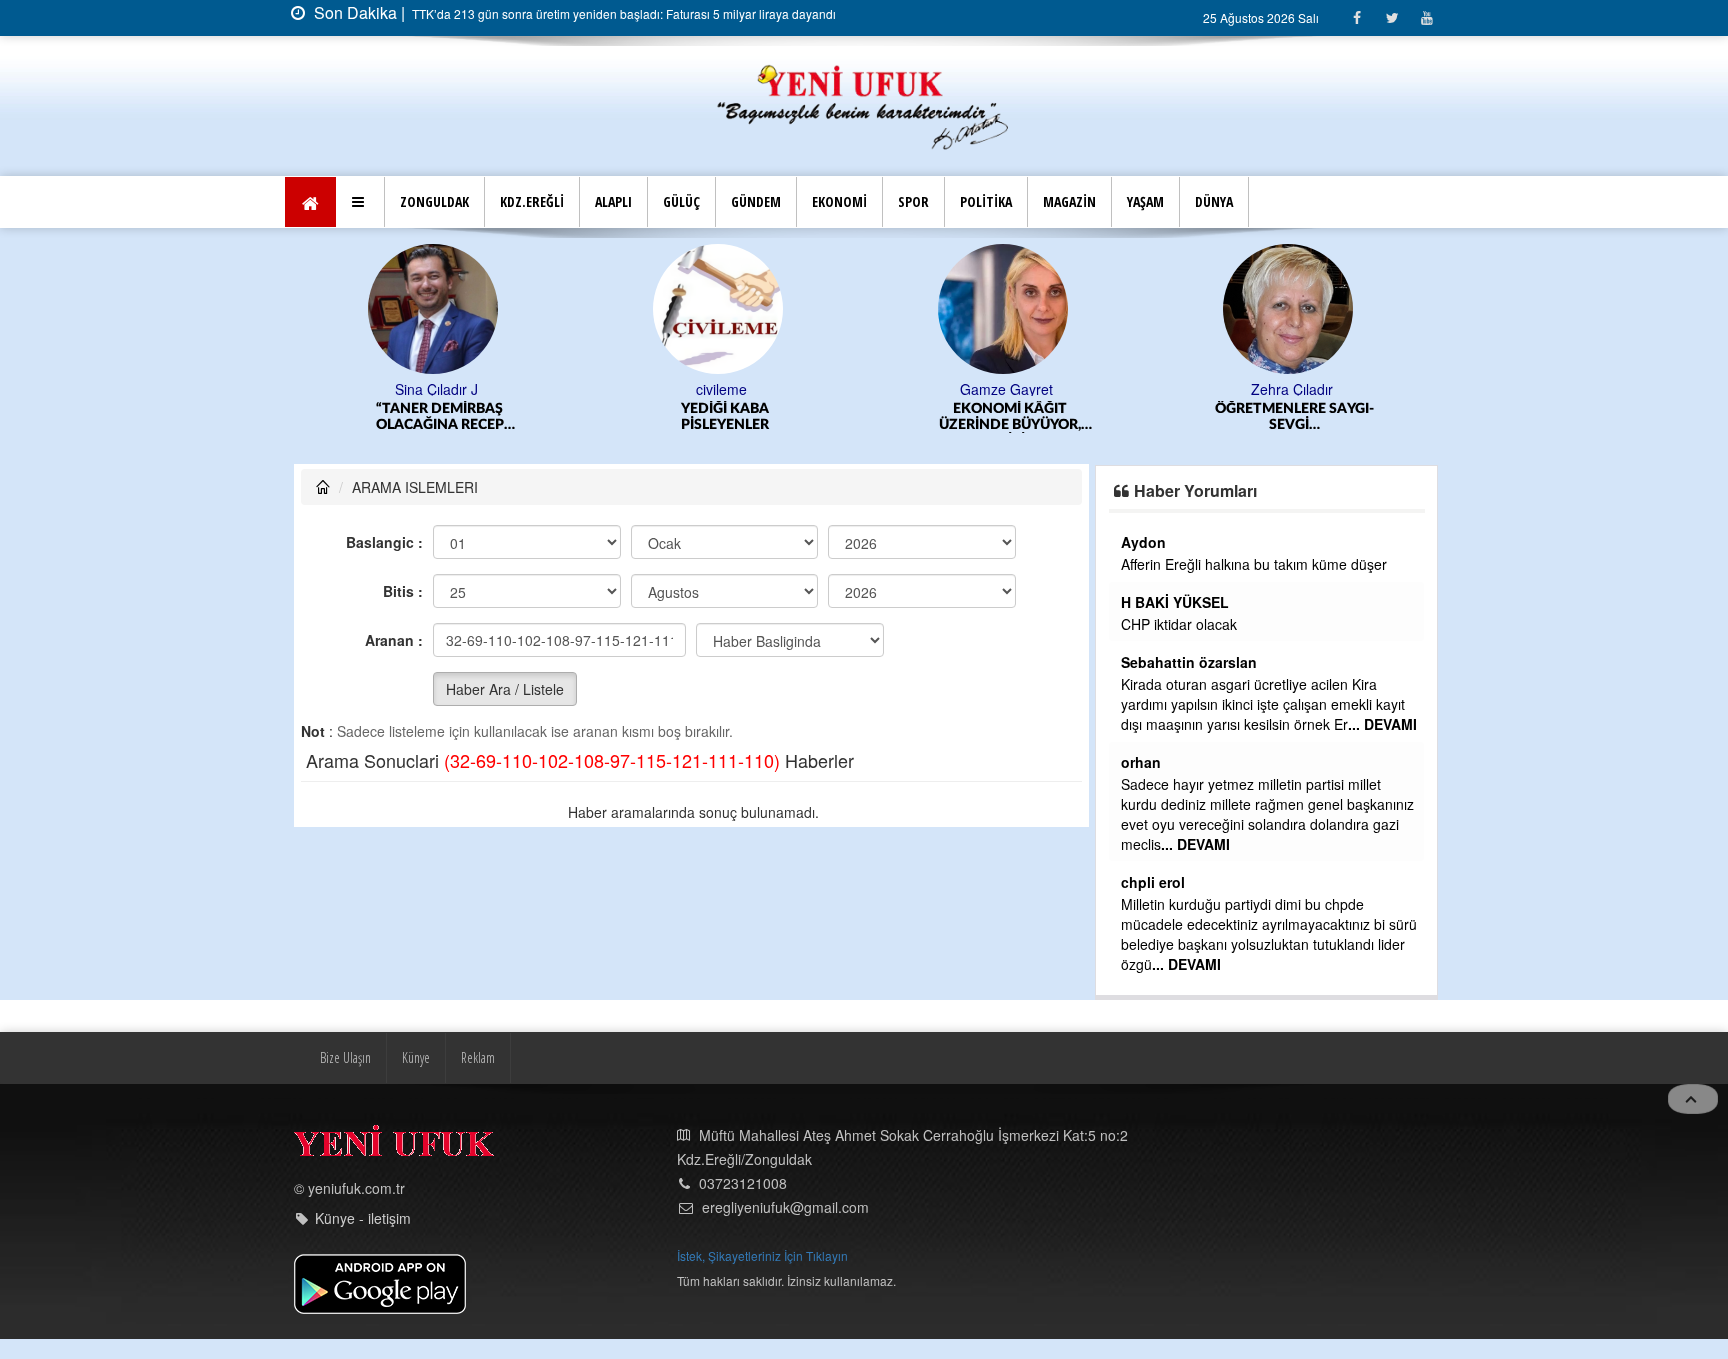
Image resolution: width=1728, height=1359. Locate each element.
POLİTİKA (986, 201)
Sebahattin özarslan (1189, 662)
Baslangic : (384, 542)
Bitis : (403, 591)
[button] (360, 202)
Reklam (478, 1057)
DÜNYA (1214, 201)
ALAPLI (613, 201)
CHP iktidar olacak (1179, 624)
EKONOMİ (839, 201)
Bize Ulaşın (345, 1057)
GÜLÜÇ (681, 201)
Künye (416, 1057)
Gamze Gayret (1006, 389)
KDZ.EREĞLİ (532, 201)
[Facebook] (1356, 17)
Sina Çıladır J (436, 389)
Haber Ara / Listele (505, 689)
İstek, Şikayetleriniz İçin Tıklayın (762, 1255)
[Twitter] (1391, 17)
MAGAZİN (1069, 201)
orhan (1141, 762)
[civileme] (721, 307)
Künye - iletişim (363, 1218)
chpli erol (1153, 882)
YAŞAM (1145, 201)
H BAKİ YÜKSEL (1175, 602)
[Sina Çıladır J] (436, 307)
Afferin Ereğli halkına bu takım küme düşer (1254, 564)
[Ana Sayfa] (864, 104)
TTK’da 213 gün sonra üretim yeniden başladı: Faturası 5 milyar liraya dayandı (622, 13)
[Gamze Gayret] (1006, 307)
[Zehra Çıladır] (1291, 307)
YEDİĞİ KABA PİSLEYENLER (725, 417)
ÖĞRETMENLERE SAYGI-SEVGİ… (1294, 417)
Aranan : (394, 640)
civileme (721, 389)
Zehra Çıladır (1292, 389)
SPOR (913, 201)
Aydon (1143, 542)
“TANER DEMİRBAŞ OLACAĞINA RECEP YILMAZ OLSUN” (440, 417)
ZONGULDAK (434, 201)
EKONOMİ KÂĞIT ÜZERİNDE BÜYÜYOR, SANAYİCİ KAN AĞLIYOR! (1010, 417)
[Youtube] (1426, 17)
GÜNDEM (756, 201)
